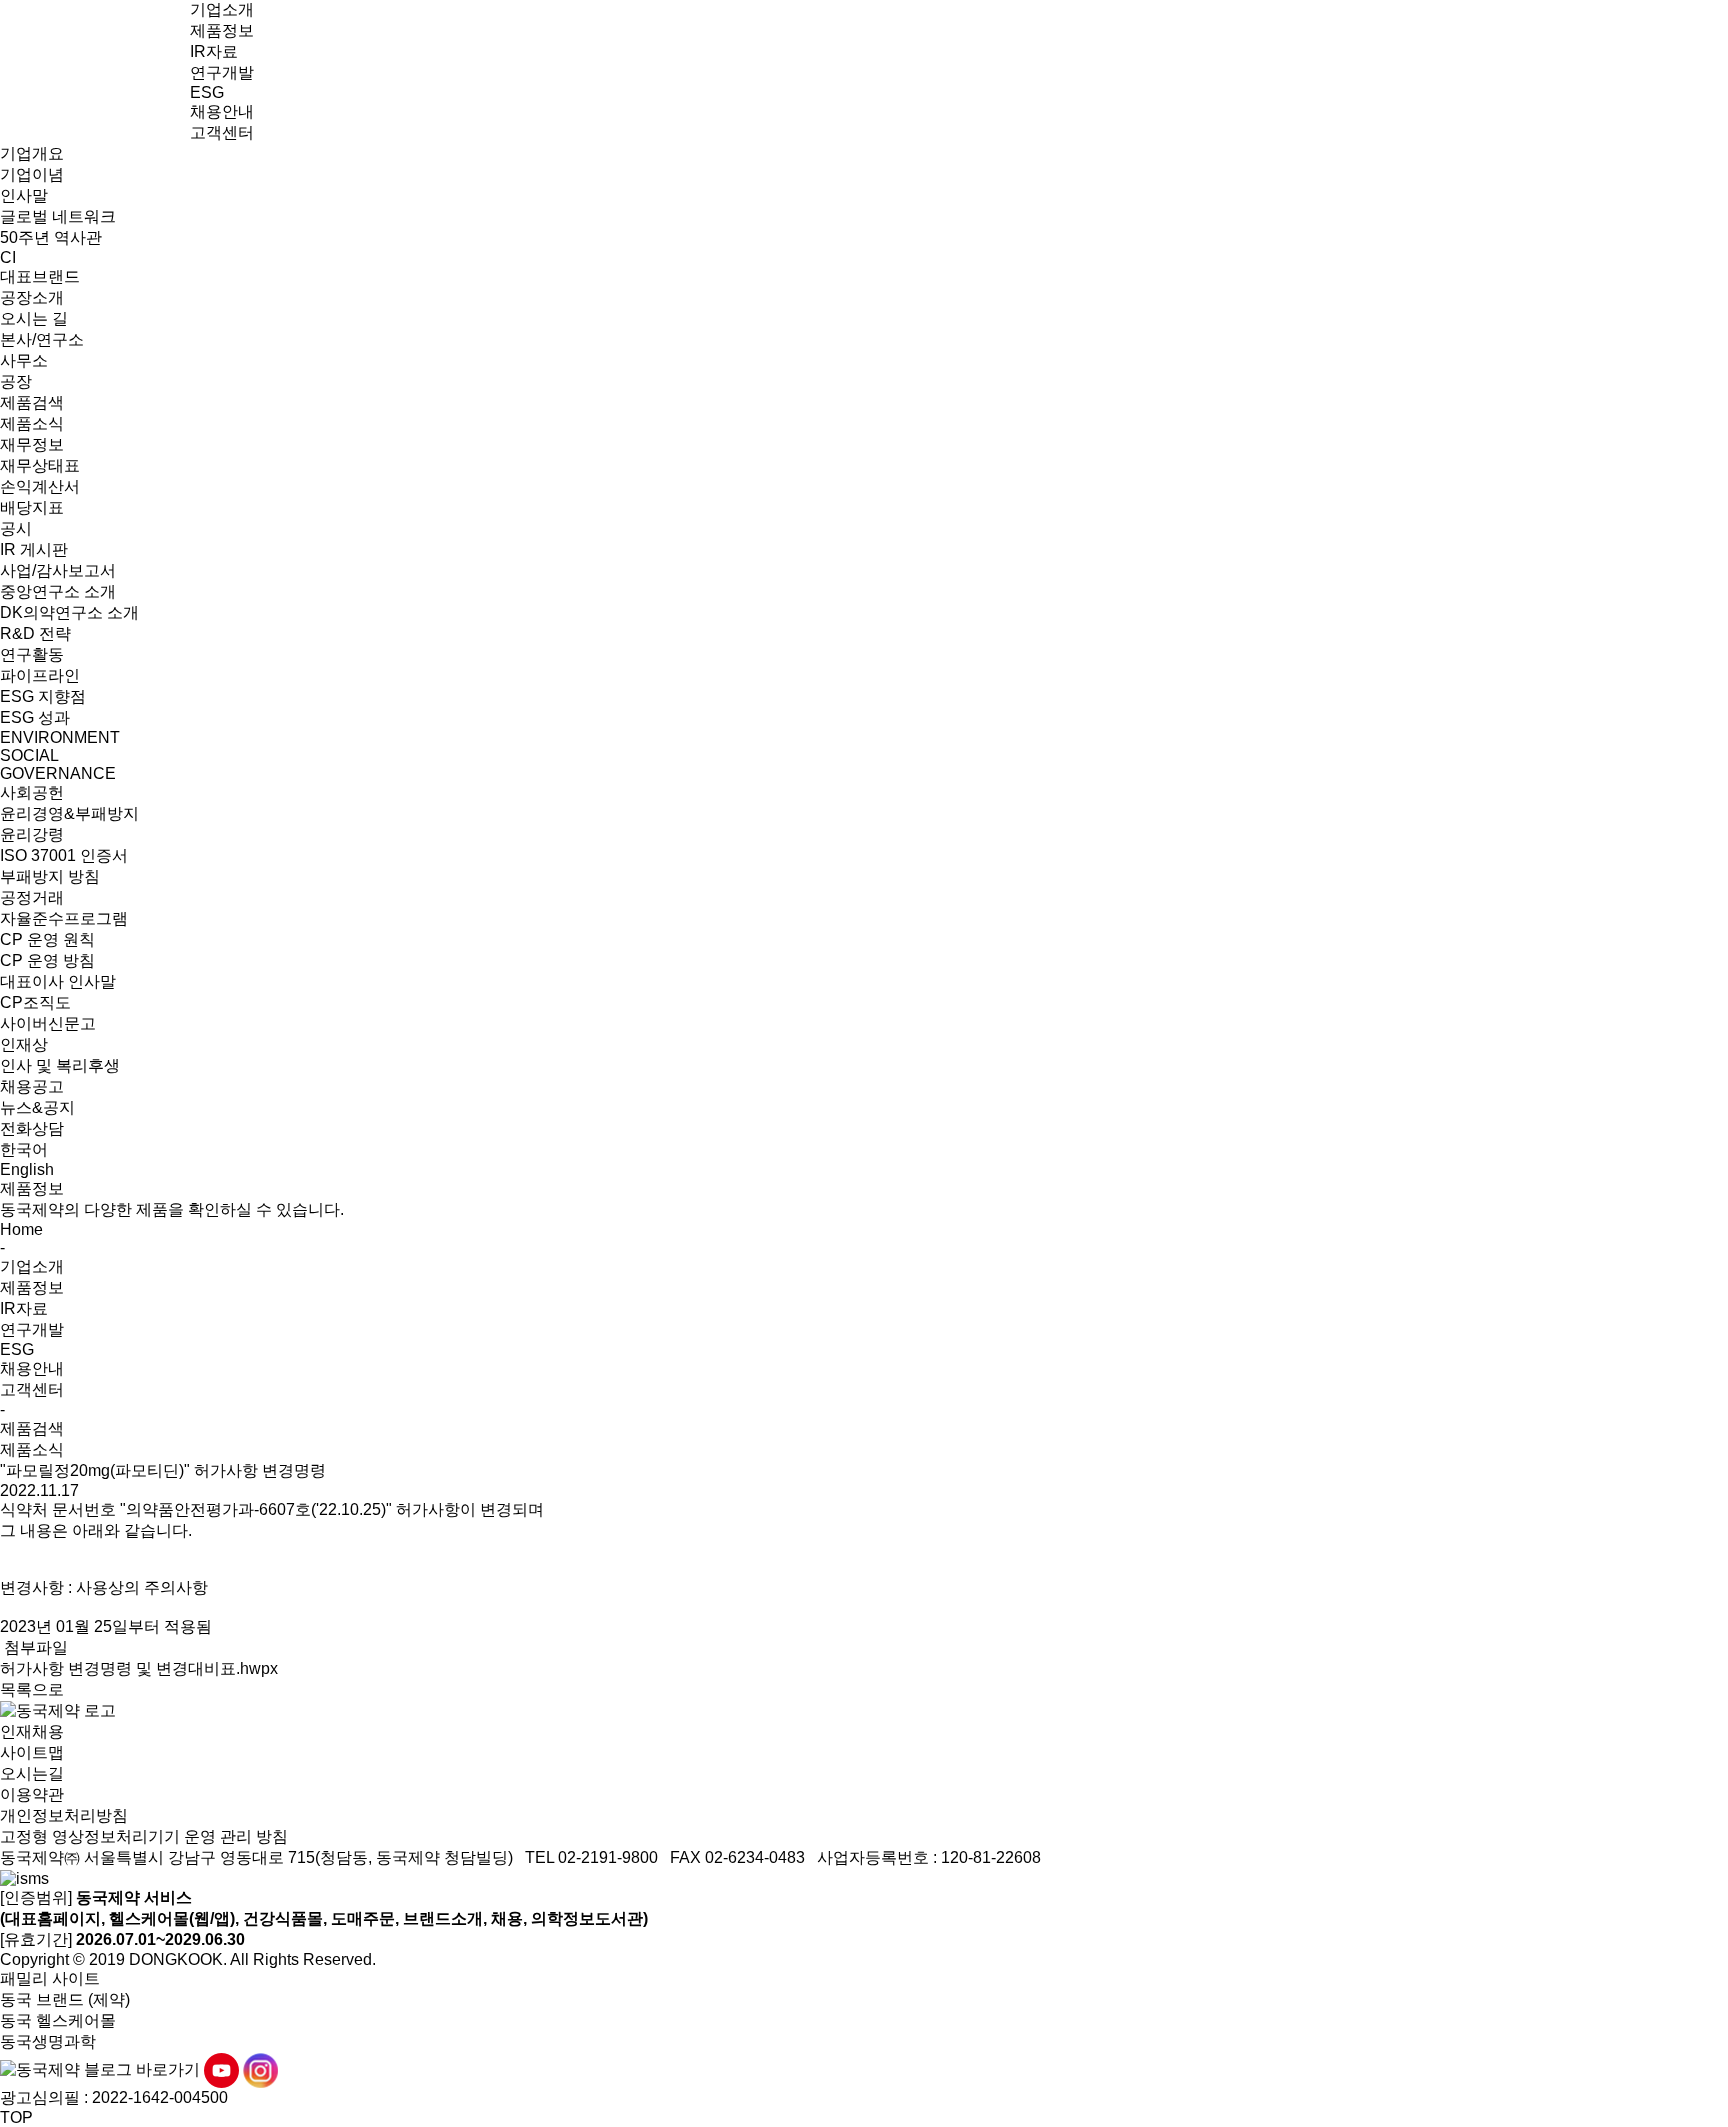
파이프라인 (40, 675)
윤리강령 (32, 834)
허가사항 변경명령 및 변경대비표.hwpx (139, 1668)
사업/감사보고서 (58, 570)
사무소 (24, 360)
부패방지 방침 (50, 876)
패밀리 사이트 (50, 1978)
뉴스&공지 (37, 1107)
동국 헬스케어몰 (58, 2020)
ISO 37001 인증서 (64, 855)
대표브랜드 (40, 276)
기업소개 (222, 9)
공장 (16, 381)
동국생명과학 (48, 2041)
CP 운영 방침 (47, 960)
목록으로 (32, 1689)
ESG (207, 92)
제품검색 (32, 402)
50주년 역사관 (51, 237)
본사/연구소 (42, 339)
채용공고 (32, 1086)
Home (21, 1229)
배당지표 (32, 507)
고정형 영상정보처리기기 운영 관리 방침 (144, 1836)
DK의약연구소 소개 (69, 612)
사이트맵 (32, 1752)
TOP (16, 2117)
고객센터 (222, 132)
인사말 (24, 195)
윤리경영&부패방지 (69, 813)
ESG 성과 (35, 717)
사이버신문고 (48, 1023)
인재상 (24, 1044)
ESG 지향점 (43, 696)
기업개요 (32, 153)
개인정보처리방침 (64, 1815)
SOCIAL (29, 755)
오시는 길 (34, 318)
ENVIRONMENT (60, 737)
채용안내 (222, 111)
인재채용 (32, 1731)
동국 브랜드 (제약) (65, 1999)
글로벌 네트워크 (58, 216)
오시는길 (32, 1773)
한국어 (24, 1149)
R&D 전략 (35, 633)
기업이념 (32, 174)
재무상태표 (40, 465)
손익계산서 (40, 486)
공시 (16, 528)
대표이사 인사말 (58, 981)
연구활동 (32, 654)
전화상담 (32, 1128)
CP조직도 (35, 1002)
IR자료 (214, 51)
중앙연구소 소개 (58, 591)
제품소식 (32, 423)
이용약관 (32, 1794)
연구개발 (222, 72)
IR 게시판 (34, 549)
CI (8, 257)
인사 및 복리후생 (60, 1065)
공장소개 (32, 297)
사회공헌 (32, 792)
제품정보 (222, 30)
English (27, 1169)
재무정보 (32, 444)
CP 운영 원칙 (47, 939)
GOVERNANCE (58, 773)
